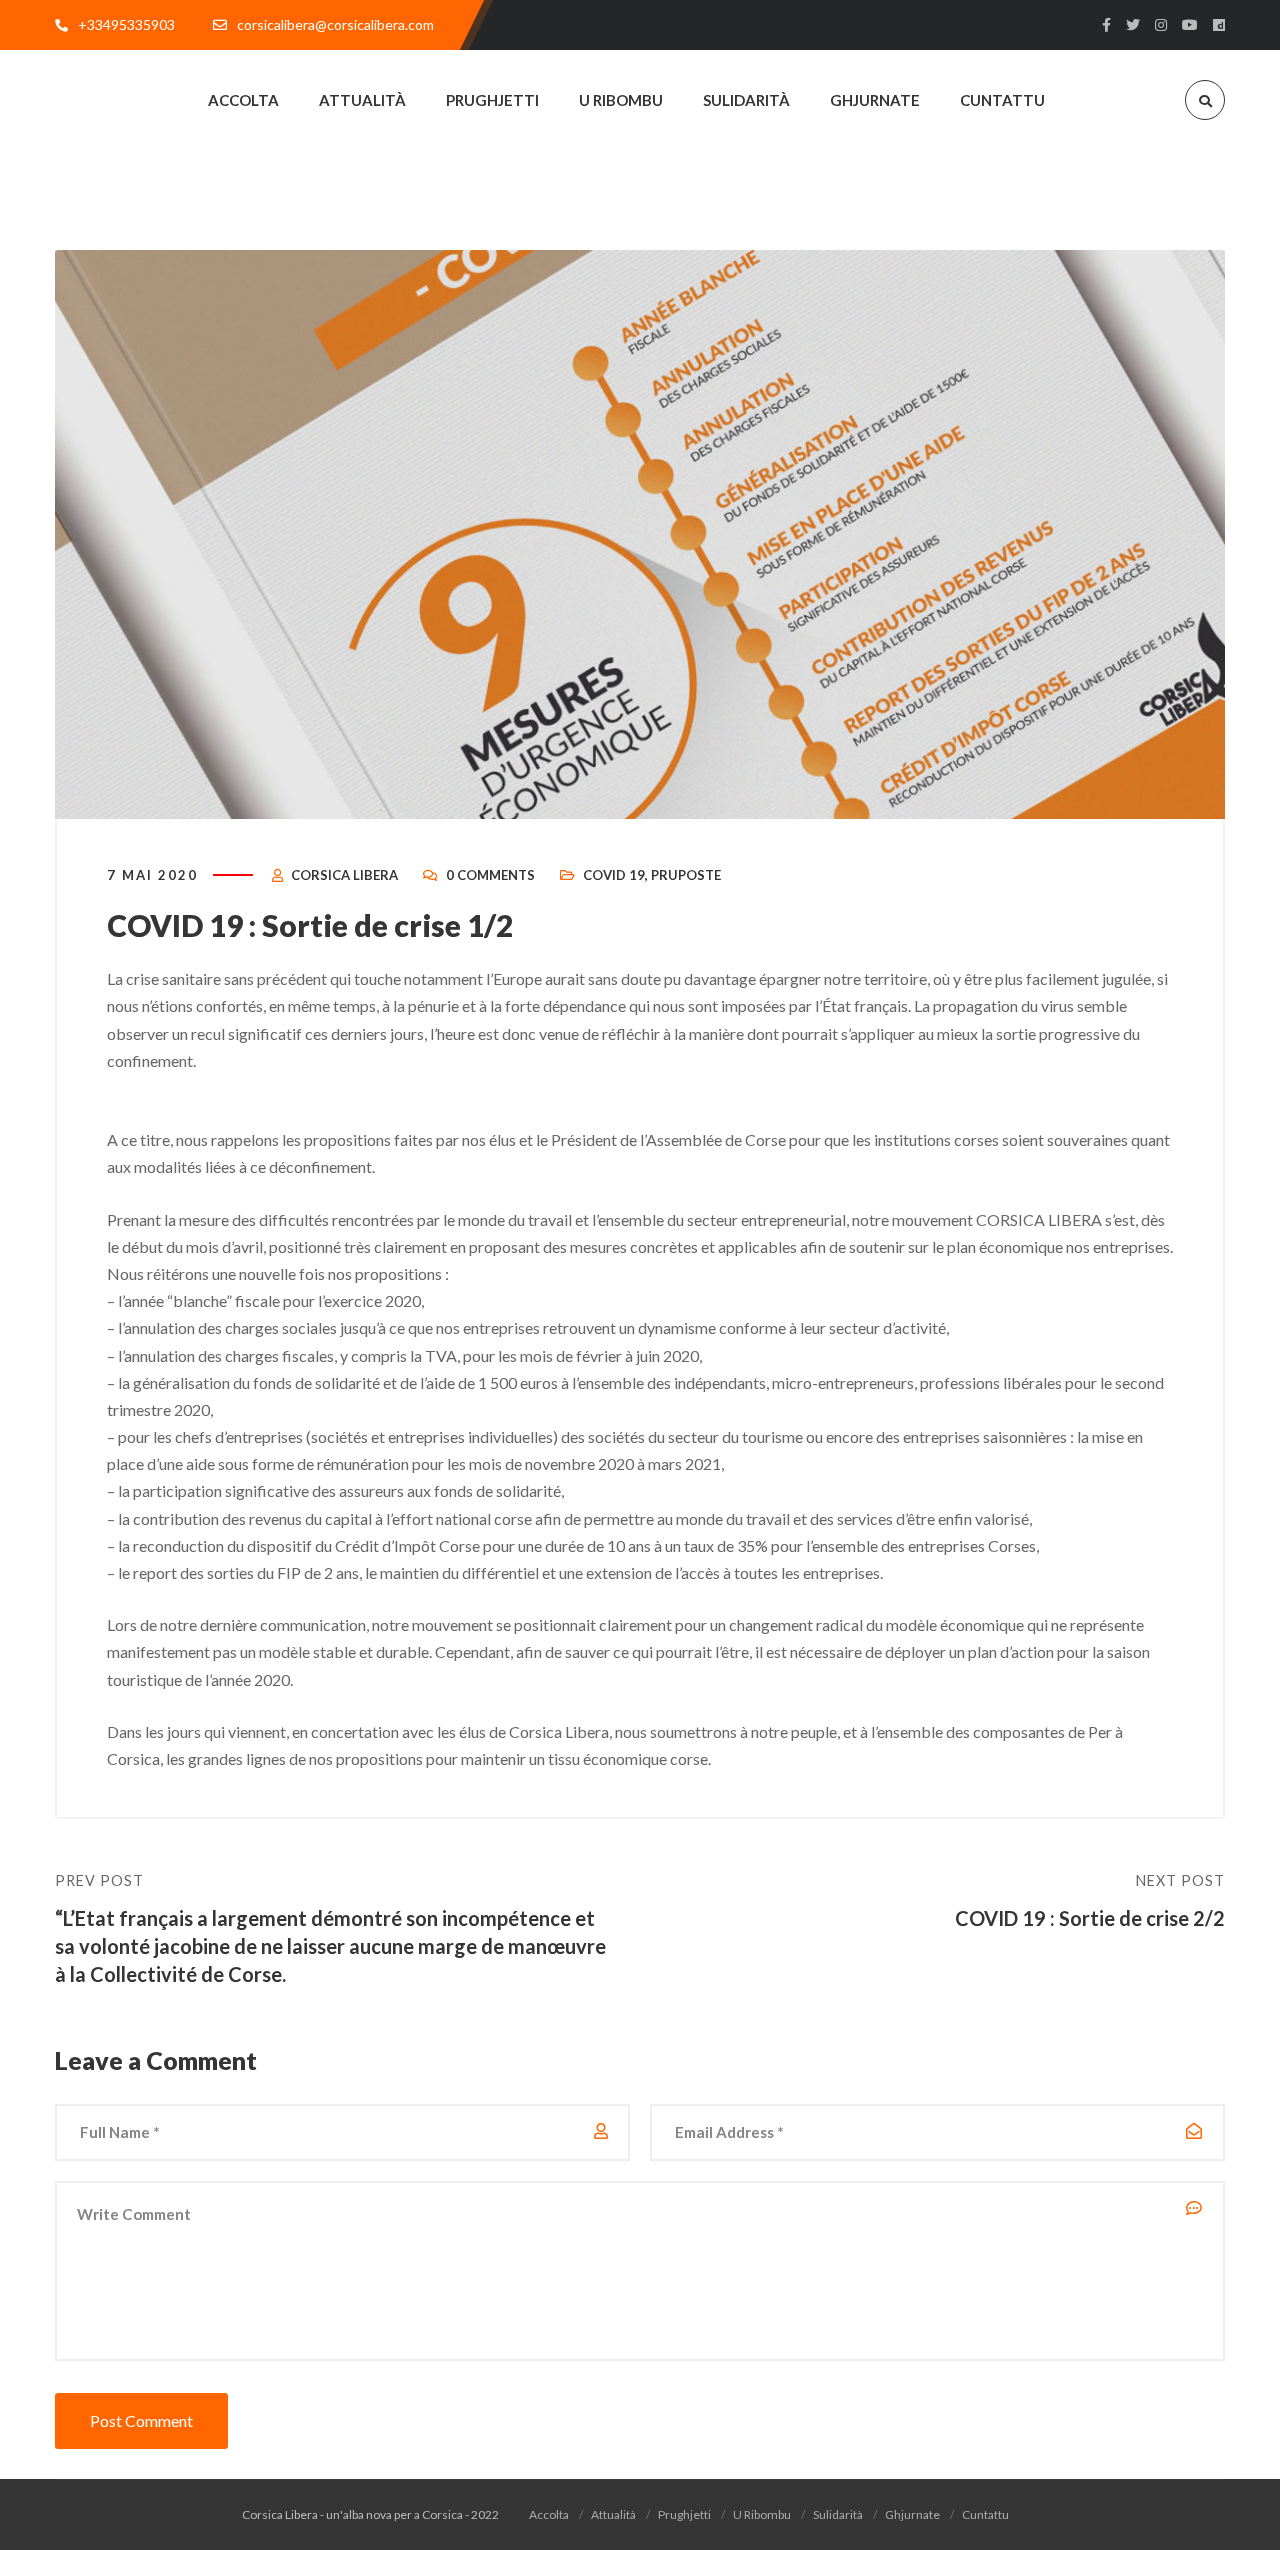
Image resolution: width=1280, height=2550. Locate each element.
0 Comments (490, 875)
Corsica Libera (344, 875)
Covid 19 (614, 875)
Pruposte (686, 875)
